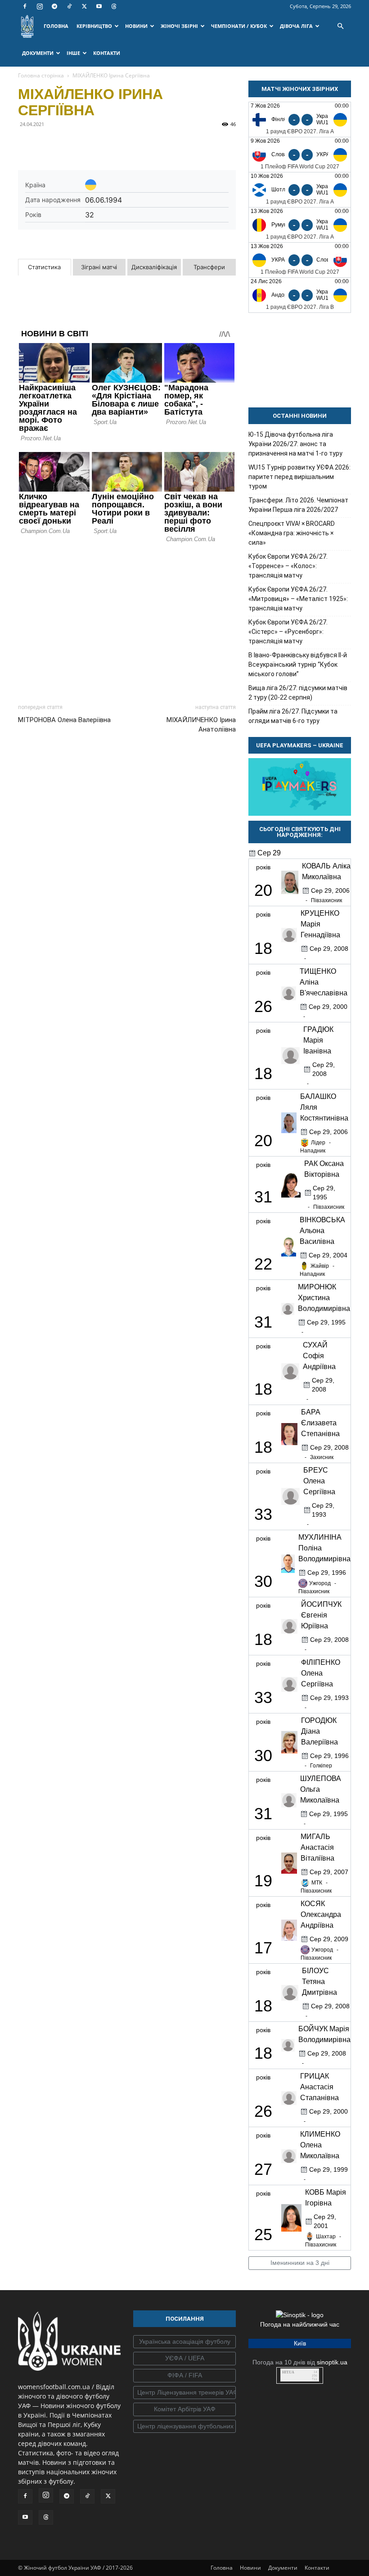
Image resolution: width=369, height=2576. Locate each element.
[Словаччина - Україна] (300, 155)
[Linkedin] (130, 145)
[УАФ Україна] (184, 2342)
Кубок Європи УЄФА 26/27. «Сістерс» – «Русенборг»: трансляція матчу (288, 632)
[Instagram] (40, 6)
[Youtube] (99, 6)
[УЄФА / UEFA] (184, 2359)
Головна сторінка (41, 75)
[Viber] (89, 145)
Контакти (317, 2568)
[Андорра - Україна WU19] (300, 295)
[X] (84, 6)
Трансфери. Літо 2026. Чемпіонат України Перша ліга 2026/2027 (298, 505)
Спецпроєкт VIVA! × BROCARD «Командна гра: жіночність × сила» (292, 533)
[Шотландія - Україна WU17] (300, 190)
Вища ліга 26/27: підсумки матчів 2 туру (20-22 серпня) (298, 693)
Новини (250, 2568)
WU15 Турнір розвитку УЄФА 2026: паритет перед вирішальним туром (299, 477)
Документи (283, 2568)
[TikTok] (69, 6)
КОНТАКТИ (107, 53)
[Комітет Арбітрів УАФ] (184, 2409)
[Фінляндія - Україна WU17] (300, 120)
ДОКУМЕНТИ (38, 53)
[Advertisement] (127, 621)
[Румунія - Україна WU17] (300, 225)
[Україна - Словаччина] (300, 260)
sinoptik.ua (332, 2362)
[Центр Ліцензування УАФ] (184, 2393)
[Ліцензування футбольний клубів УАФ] (184, 2427)
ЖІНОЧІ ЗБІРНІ (179, 26)
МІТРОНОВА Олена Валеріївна (64, 720)
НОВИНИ (136, 26)
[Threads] (114, 6)
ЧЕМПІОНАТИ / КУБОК (239, 26)
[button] (340, 26)
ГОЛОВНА (56, 26)
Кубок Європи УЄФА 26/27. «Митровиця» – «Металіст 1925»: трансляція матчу (298, 599)
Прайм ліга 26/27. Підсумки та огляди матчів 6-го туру (293, 716)
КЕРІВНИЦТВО (94, 26)
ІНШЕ (73, 53)
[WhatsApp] (110, 145)
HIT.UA (288, 2372)
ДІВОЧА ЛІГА (296, 26)
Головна (222, 2568)
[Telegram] (54, 6)
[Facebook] (25, 6)
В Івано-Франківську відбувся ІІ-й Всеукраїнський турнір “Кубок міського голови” (298, 664)
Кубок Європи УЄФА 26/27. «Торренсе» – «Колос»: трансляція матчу (288, 566)
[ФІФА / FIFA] (184, 2376)
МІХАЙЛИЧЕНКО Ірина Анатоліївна (201, 725)
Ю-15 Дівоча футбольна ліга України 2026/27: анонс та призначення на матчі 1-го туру (295, 444)
